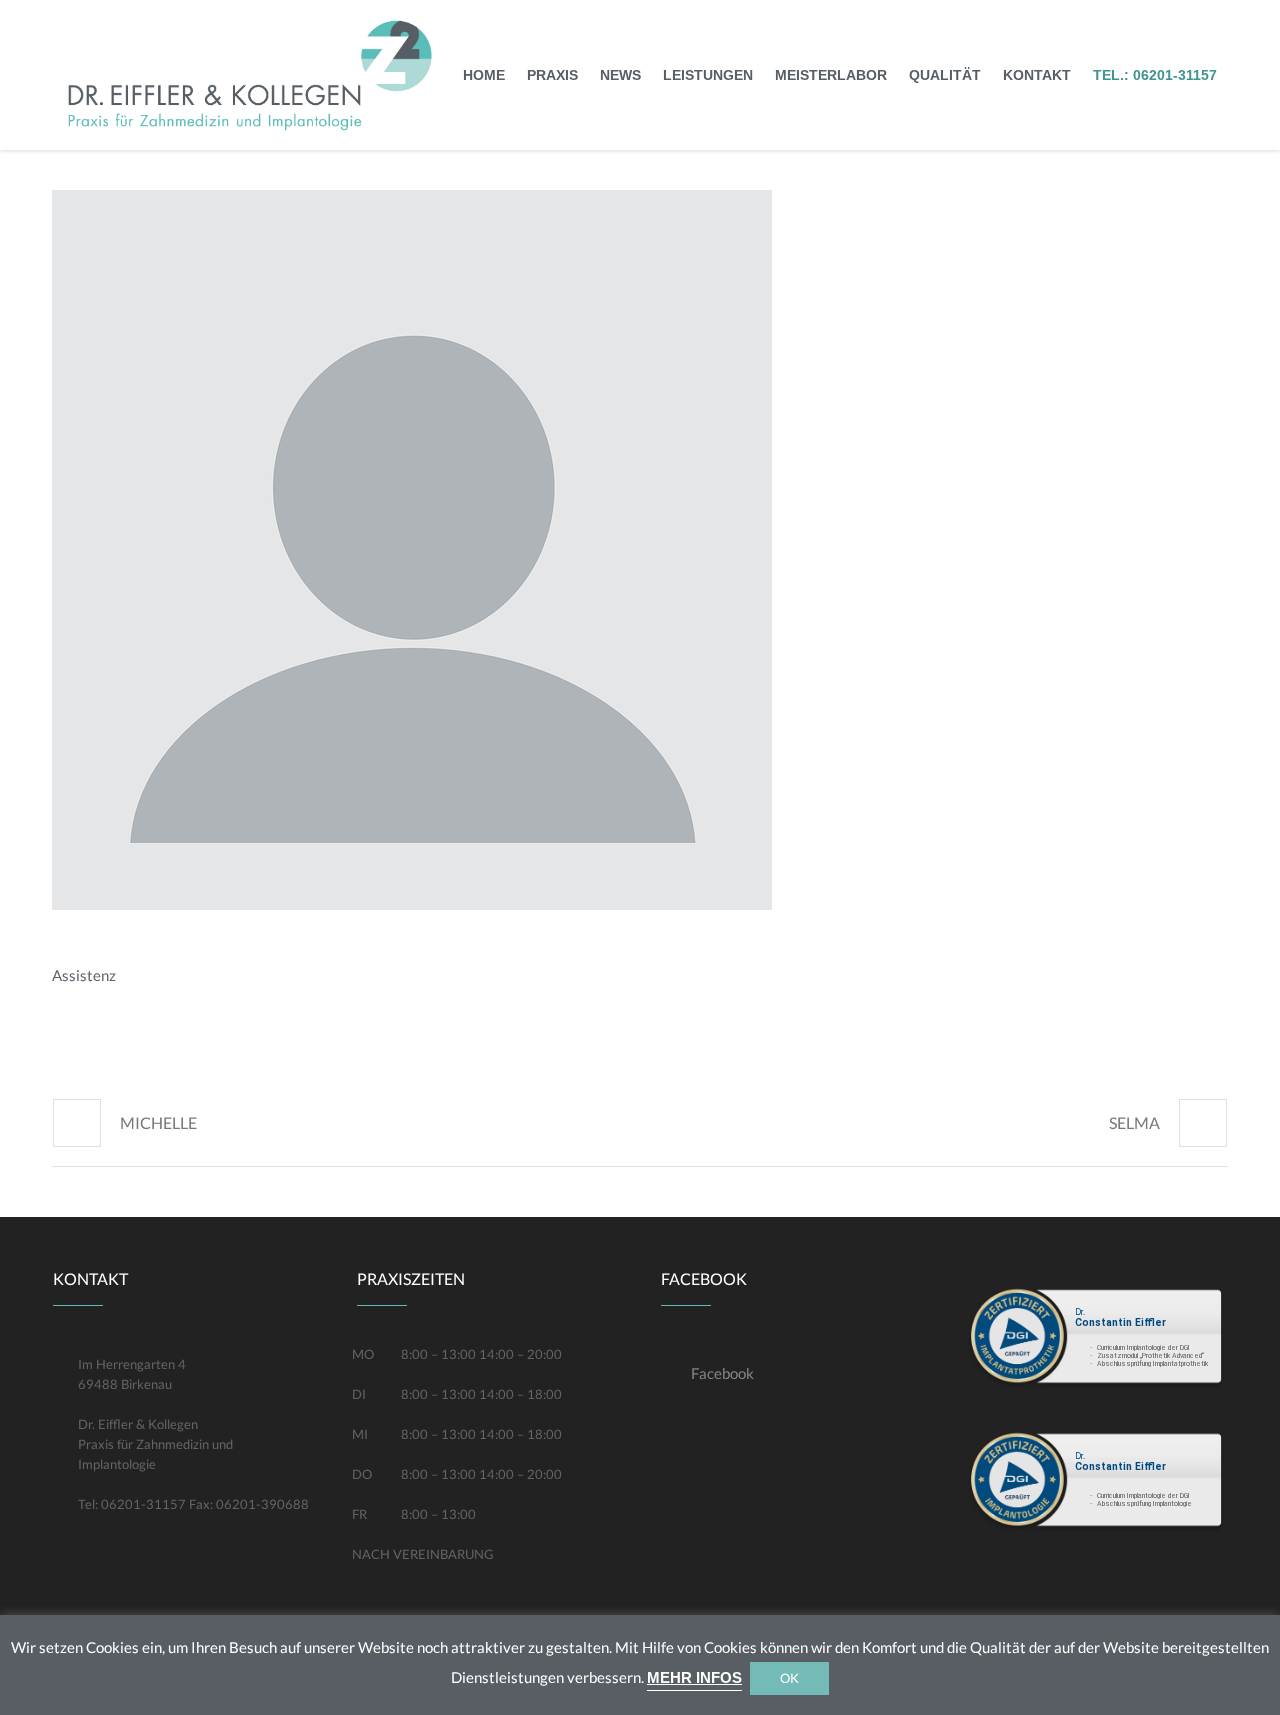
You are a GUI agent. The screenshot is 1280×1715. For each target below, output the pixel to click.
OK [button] (789, 1678)
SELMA (1134, 1122)
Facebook (722, 1373)
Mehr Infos (694, 1677)
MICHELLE (158, 1122)
